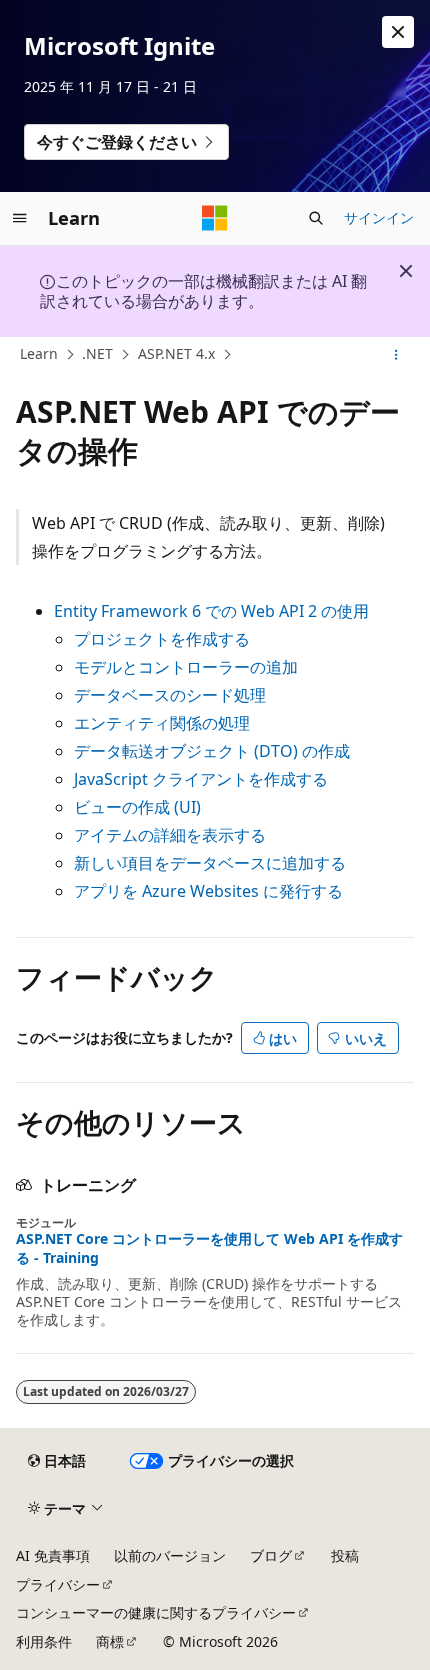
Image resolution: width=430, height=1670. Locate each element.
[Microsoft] (215, 218)
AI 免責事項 (53, 1555)
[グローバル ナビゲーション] (20, 218)
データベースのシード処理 (170, 695)
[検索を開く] (316, 218)
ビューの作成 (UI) (137, 807)
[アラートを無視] (398, 32)
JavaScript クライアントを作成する (201, 779)
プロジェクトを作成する (162, 639)
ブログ (271, 1555)
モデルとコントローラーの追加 (186, 667)
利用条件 (44, 1641)
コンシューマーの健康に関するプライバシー (156, 1612)
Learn (39, 353)
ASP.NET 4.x (176, 353)
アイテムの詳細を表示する (170, 835)
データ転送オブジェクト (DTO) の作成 (212, 751)
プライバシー (58, 1584)
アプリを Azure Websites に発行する (208, 891)
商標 (110, 1641)
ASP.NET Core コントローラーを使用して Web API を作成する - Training (209, 1248)
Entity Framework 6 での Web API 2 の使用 (211, 611)
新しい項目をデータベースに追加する (210, 863)
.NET (97, 353)
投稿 (345, 1555)
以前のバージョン (170, 1555)
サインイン (379, 217)
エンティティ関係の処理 (162, 723)
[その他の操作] (396, 355)
